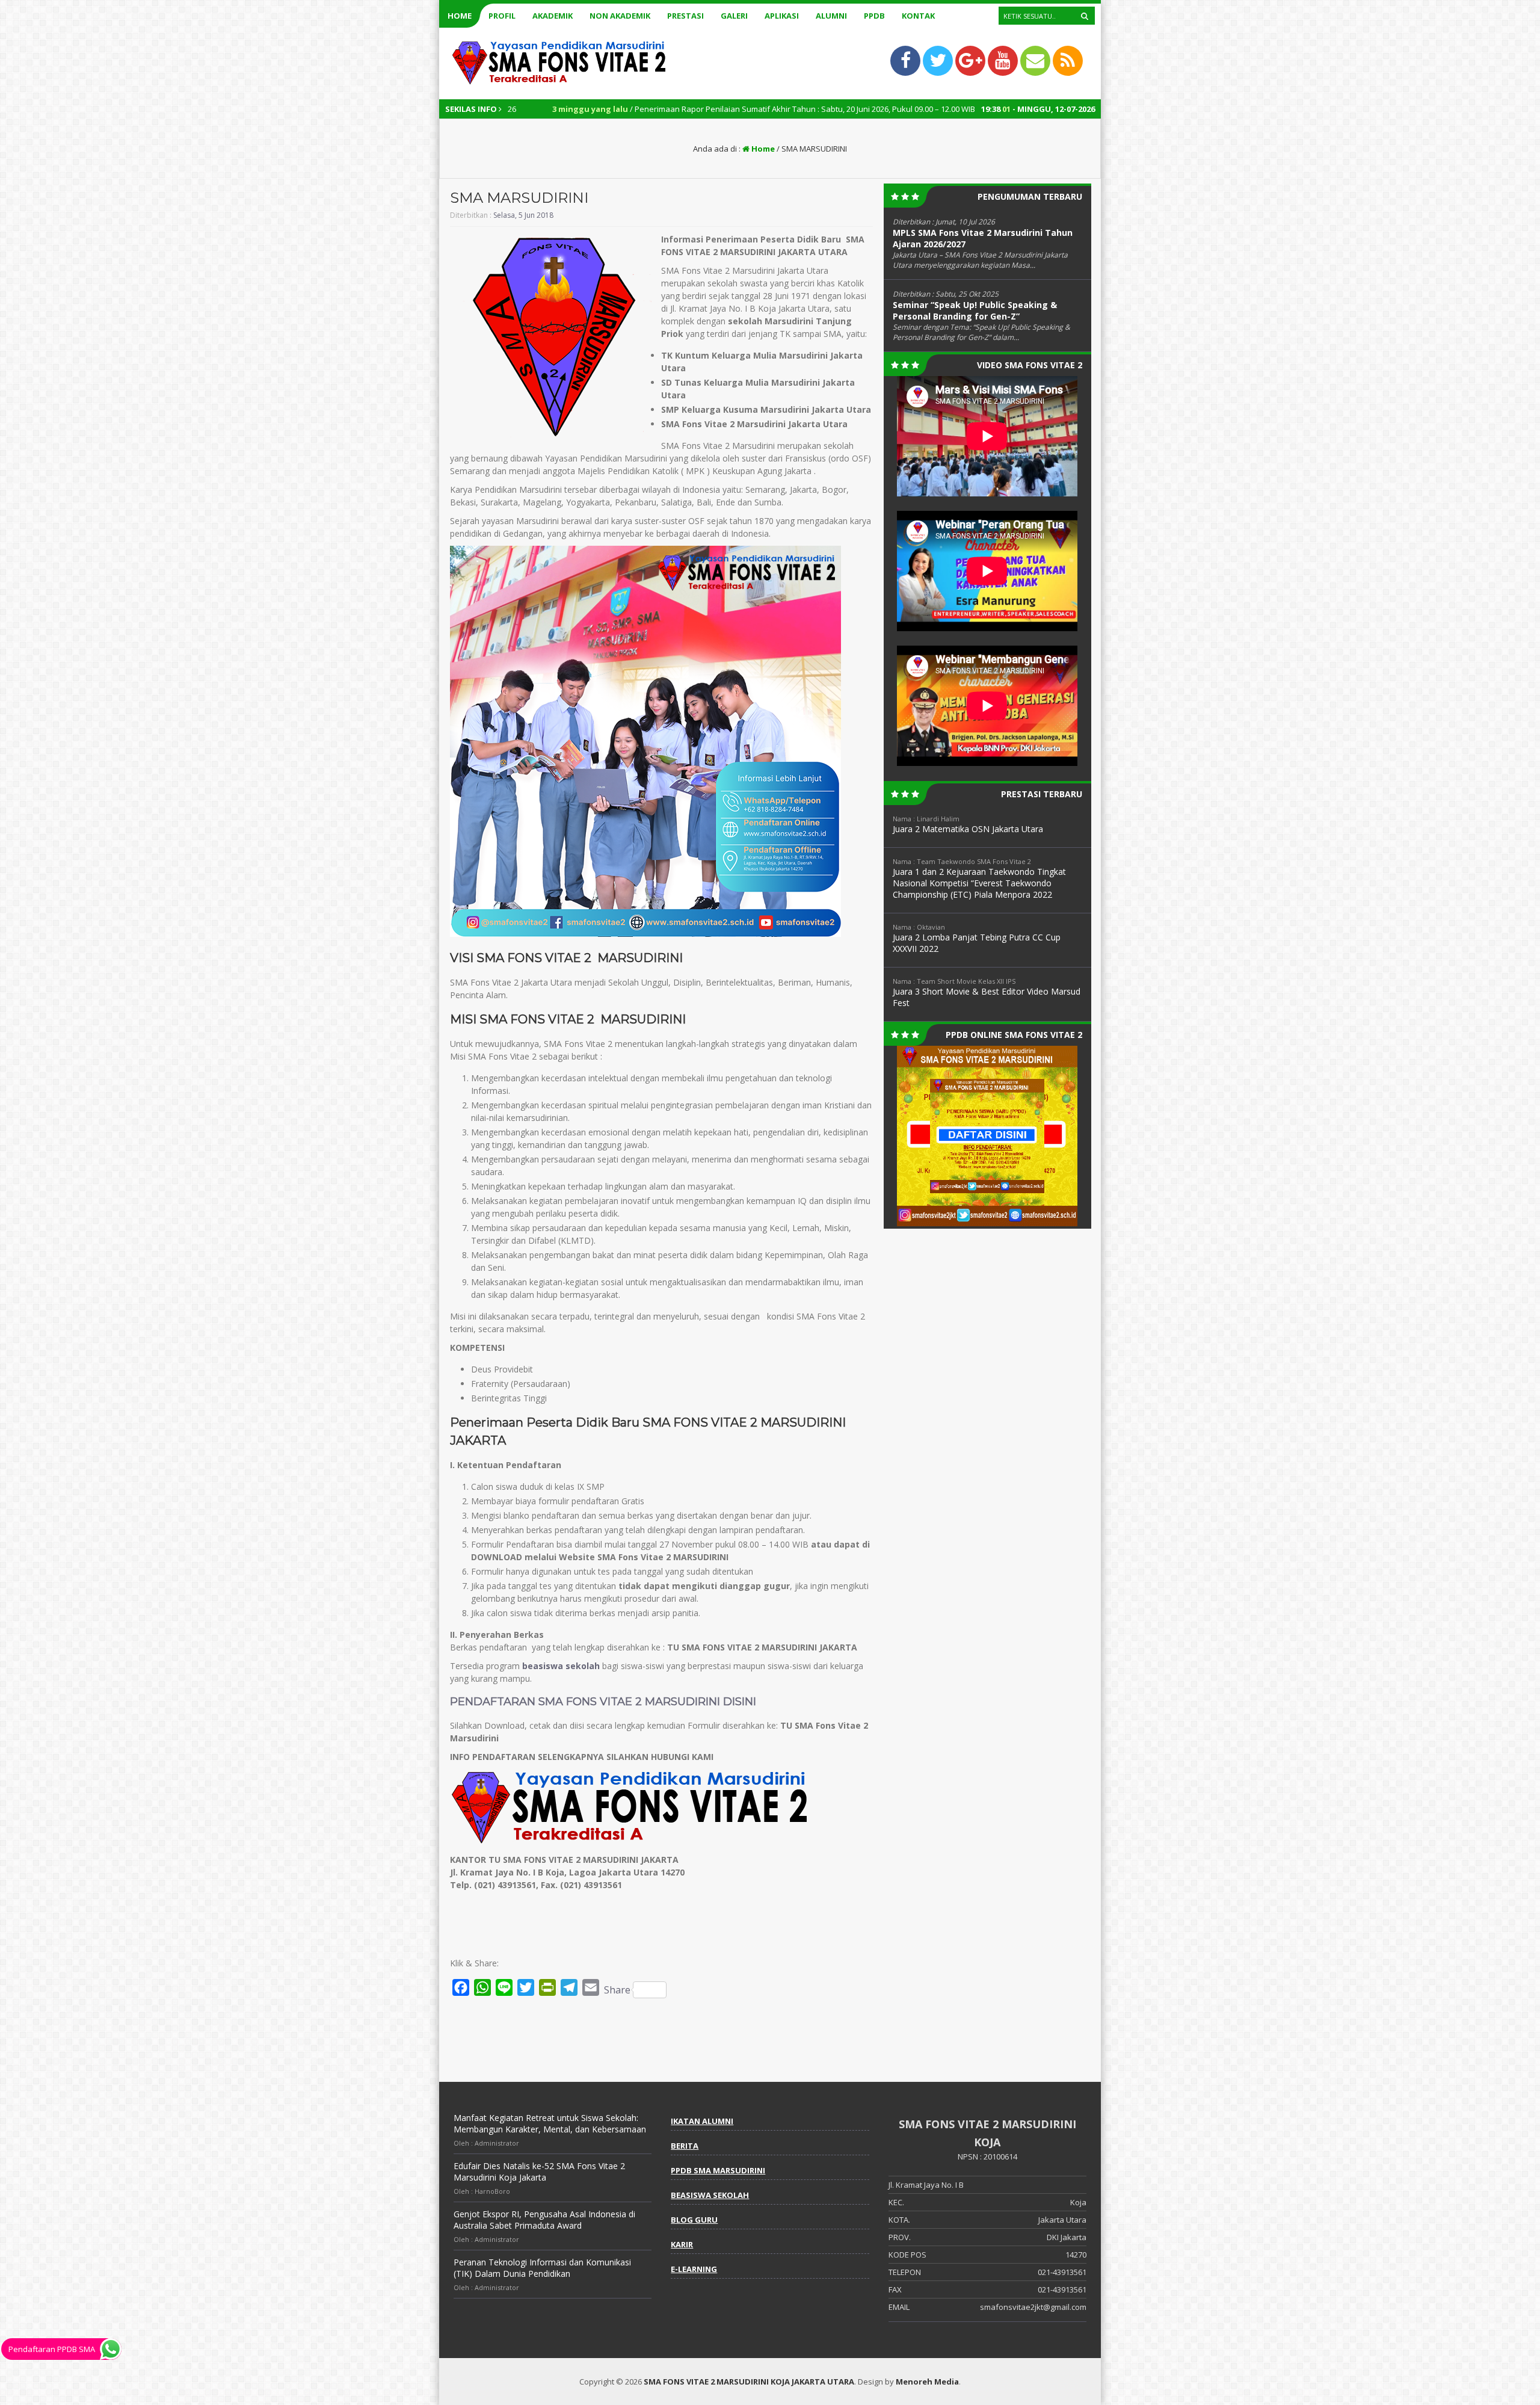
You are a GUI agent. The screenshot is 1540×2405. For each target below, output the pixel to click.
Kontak (918, 16)
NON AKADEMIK (620, 16)
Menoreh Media (927, 2382)
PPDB (874, 16)
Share (617, 1990)
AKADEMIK (553, 16)
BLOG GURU (694, 2220)
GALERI (734, 16)
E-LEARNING (694, 2269)
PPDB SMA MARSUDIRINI (718, 2170)
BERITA (685, 2146)
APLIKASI (782, 16)
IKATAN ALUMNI (702, 2121)
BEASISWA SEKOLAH (710, 2195)
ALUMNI (831, 16)
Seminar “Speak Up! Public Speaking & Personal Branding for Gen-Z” (975, 310)
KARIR (682, 2244)
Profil (502, 16)
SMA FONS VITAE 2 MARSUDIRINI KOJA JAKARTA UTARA (749, 2382)
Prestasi (685, 16)
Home (460, 16)
